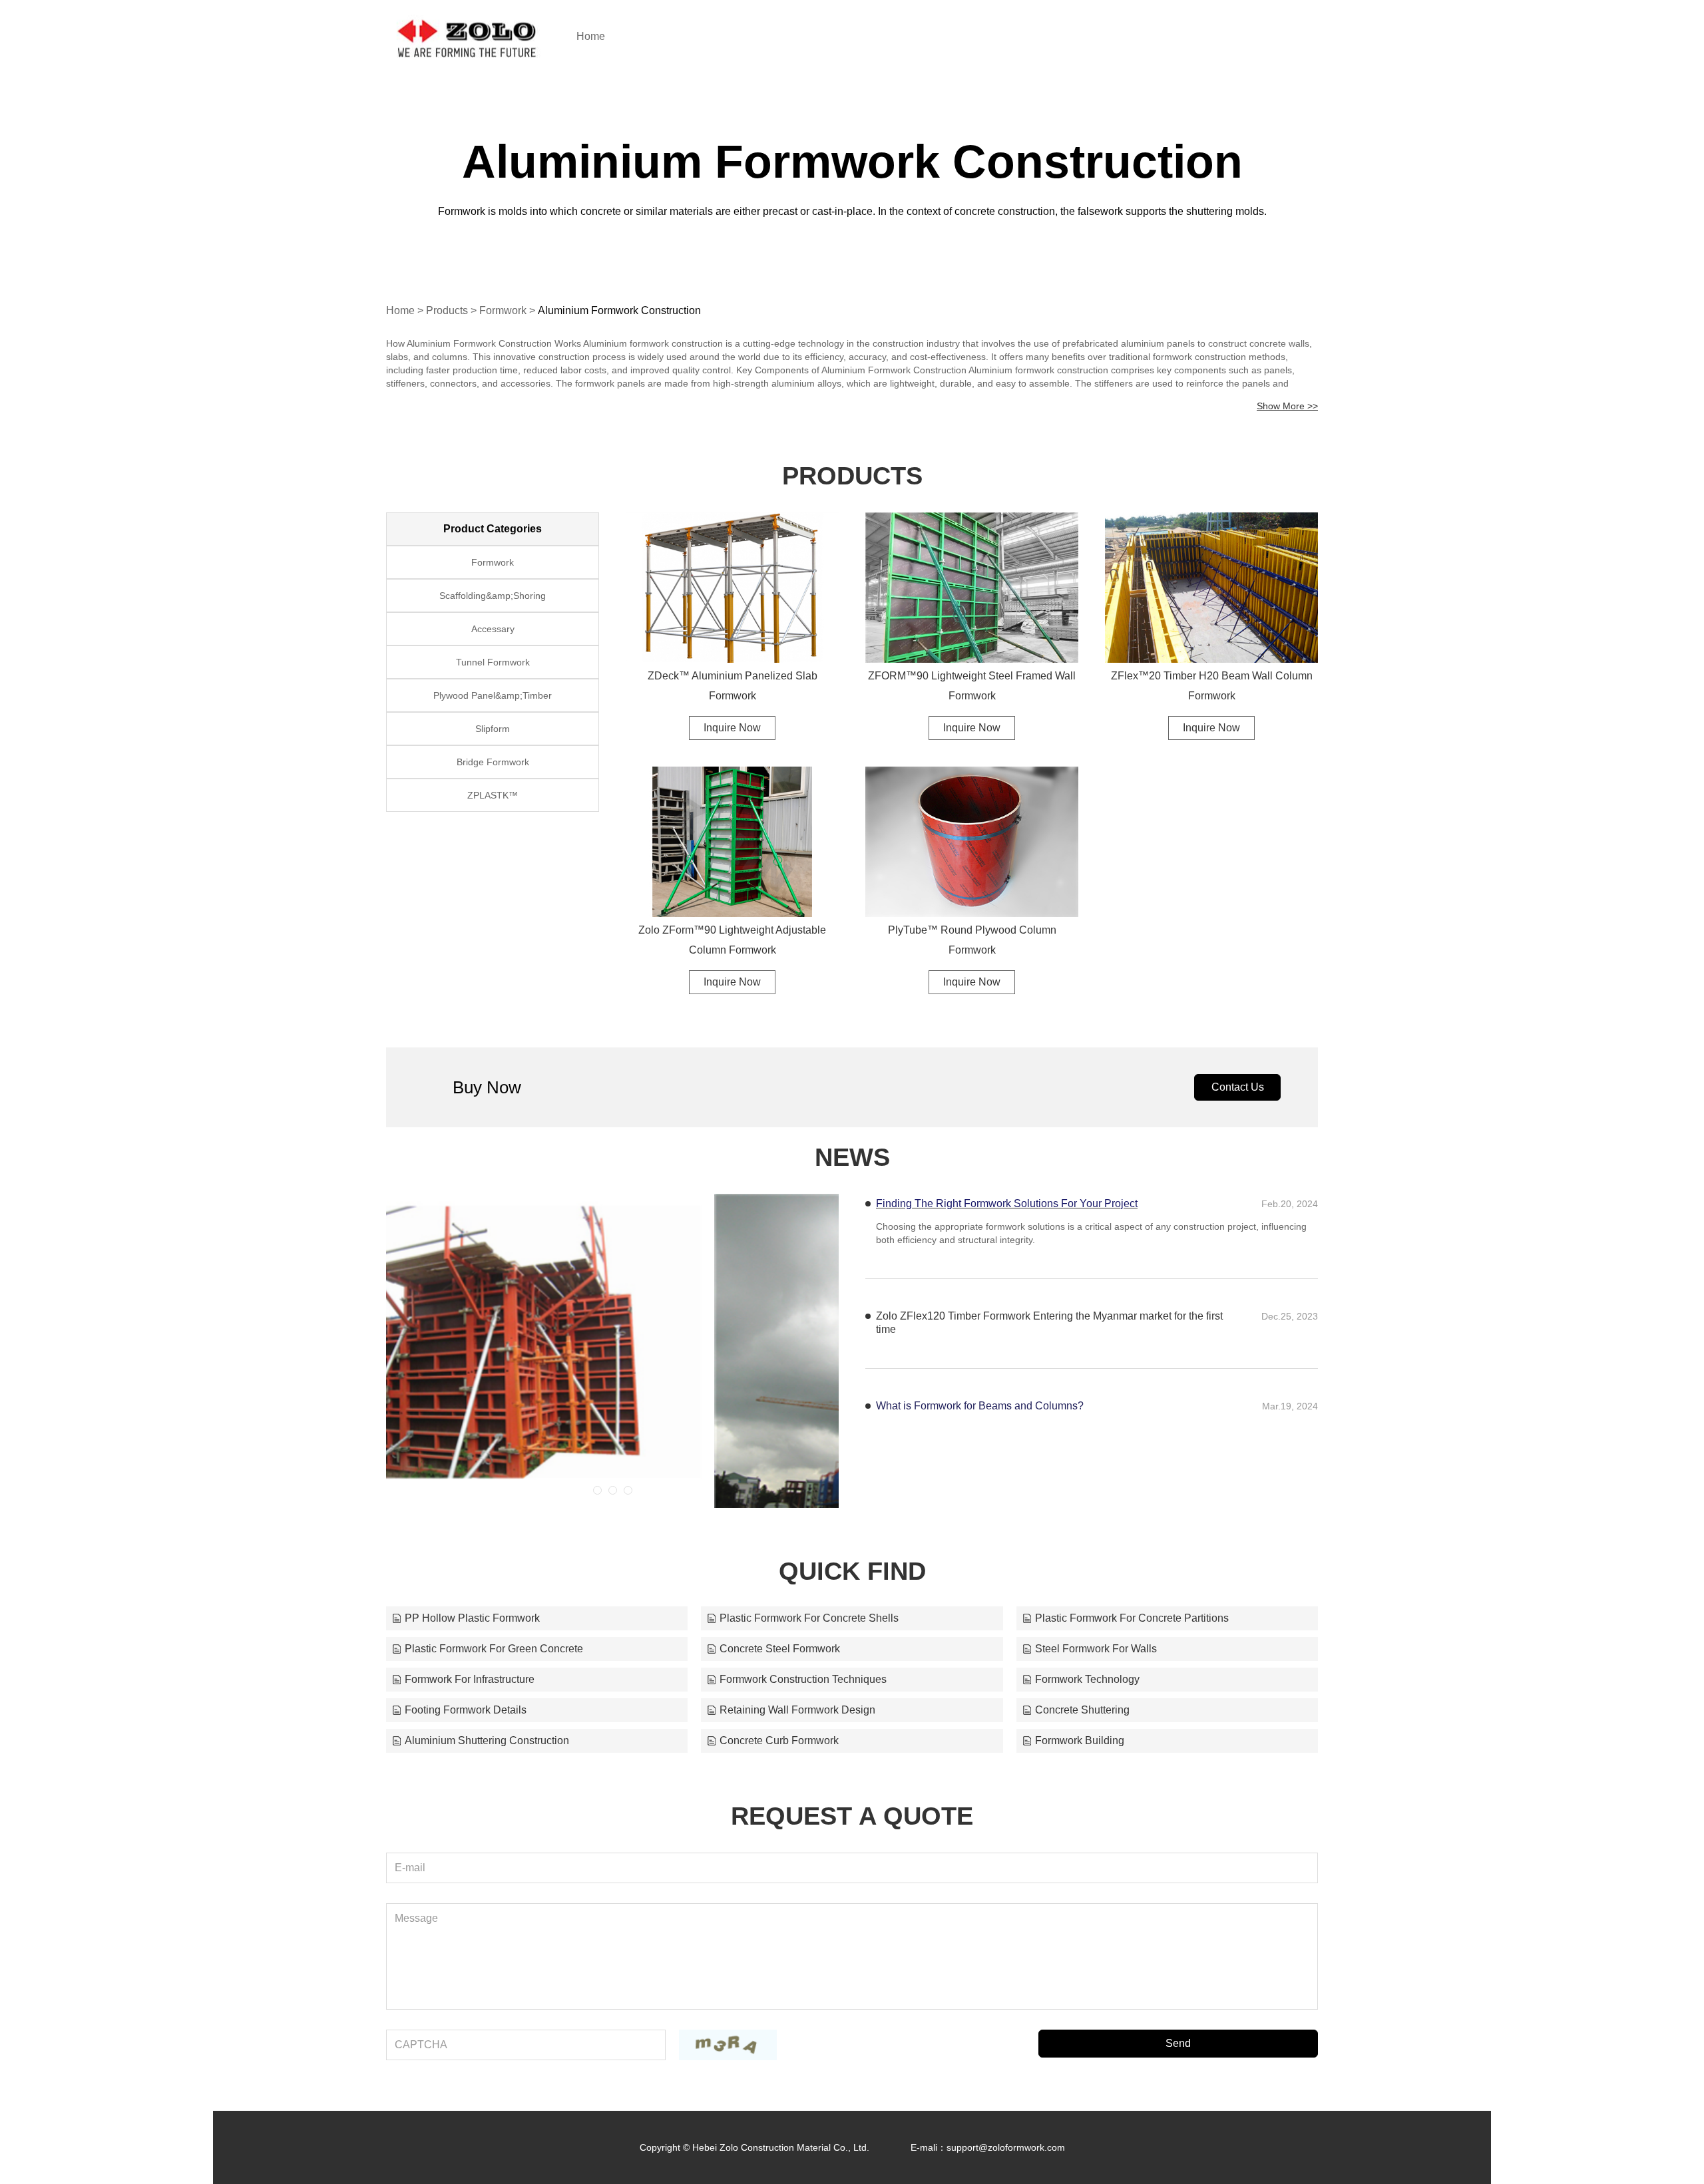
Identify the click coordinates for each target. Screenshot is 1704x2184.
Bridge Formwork (493, 762)
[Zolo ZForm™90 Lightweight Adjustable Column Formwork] (732, 842)
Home (591, 36)
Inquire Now (732, 728)
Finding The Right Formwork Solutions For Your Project (1007, 1203)
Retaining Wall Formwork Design (797, 1710)
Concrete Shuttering (1082, 1710)
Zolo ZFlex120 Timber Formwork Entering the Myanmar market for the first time (1049, 1323)
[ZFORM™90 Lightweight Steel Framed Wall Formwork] (972, 588)
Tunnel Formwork (493, 662)
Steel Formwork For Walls (1096, 1649)
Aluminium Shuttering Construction (487, 1740)
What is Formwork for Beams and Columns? (980, 1406)
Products (447, 310)
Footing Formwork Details (466, 1710)
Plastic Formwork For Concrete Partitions (1132, 1618)
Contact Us (1238, 1087)
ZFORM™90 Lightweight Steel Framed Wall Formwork (972, 686)
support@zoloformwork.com (1006, 2147)
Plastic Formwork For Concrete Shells (809, 1618)
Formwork (503, 310)
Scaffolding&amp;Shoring (493, 596)
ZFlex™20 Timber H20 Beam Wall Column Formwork (1212, 686)
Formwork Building (1080, 1740)
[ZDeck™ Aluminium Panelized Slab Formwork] (732, 588)
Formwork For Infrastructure (470, 1679)
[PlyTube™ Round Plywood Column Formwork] (972, 842)
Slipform (493, 729)
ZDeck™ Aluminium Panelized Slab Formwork (733, 686)
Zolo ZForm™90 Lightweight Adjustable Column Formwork (732, 940)
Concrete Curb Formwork (779, 1740)
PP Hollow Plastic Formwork (472, 1618)
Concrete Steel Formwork (780, 1649)
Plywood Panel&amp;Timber (493, 695)
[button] (597, 1490)
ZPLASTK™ (493, 795)
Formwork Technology (1087, 1679)
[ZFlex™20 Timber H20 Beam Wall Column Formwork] (1211, 588)
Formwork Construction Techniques (803, 1679)
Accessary (493, 629)
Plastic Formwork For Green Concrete (494, 1649)
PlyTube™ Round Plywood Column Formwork (972, 940)
